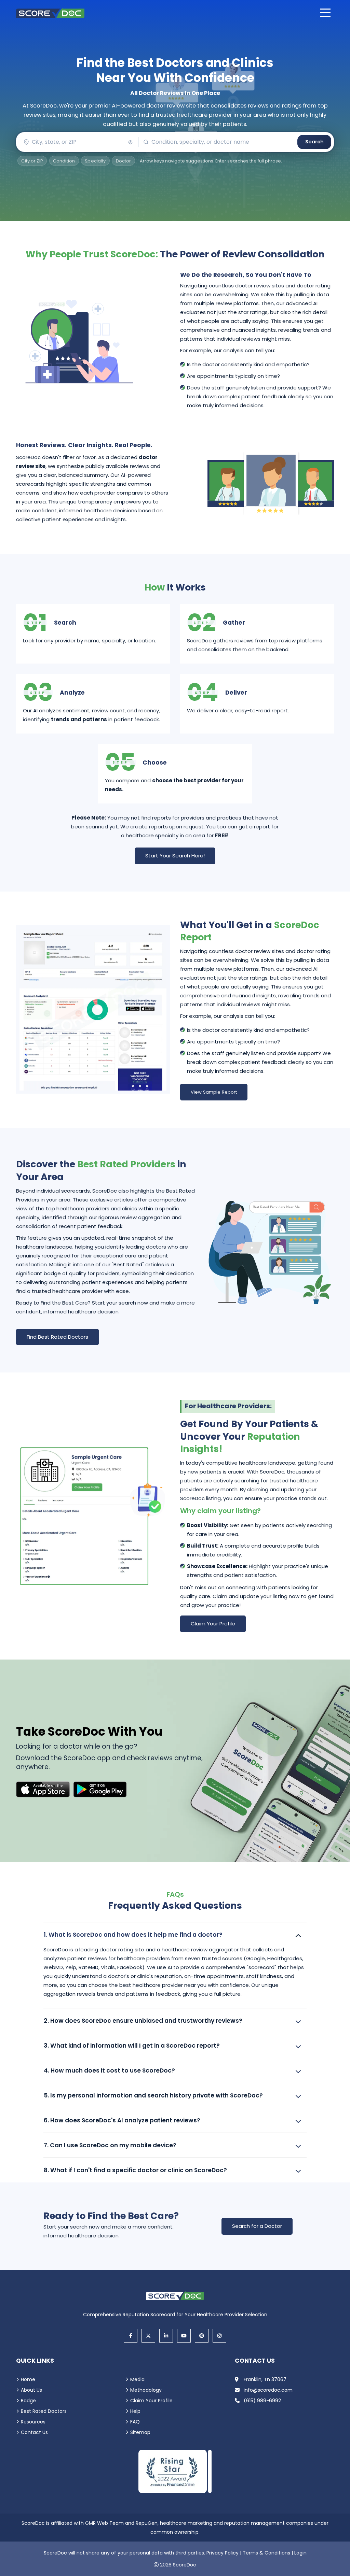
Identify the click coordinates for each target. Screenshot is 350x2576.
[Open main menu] (325, 13)
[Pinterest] (202, 2336)
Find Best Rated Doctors (57, 1337)
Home (28, 2379)
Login (300, 2553)
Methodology (146, 2390)
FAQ (135, 2422)
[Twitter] (148, 2336)
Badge (28, 2401)
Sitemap (140, 2432)
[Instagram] (219, 2336)
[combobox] (77, 142)
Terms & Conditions (266, 2553)
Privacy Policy (223, 2553)
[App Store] (43, 1789)
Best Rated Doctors (44, 2411)
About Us (31, 2390)
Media (137, 2379)
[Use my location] (131, 142)
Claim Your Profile (213, 1624)
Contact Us (34, 2432)
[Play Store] (100, 1789)
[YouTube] (184, 2336)
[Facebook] (131, 2336)
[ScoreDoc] (50, 13)
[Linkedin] (166, 2336)
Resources (33, 2422)
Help (135, 2411)
